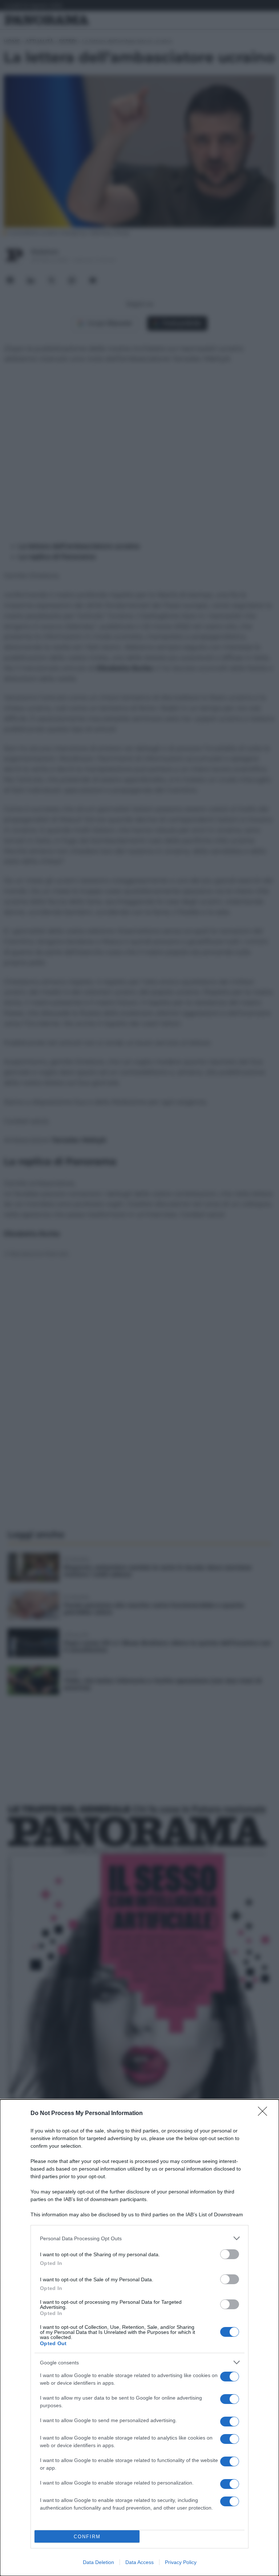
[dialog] (139, 2338)
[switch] (230, 2254)
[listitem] (139, 2238)
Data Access (139, 2562)
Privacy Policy (181, 2562)
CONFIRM (87, 2537)
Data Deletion (98, 2562)
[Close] (265, 2114)
